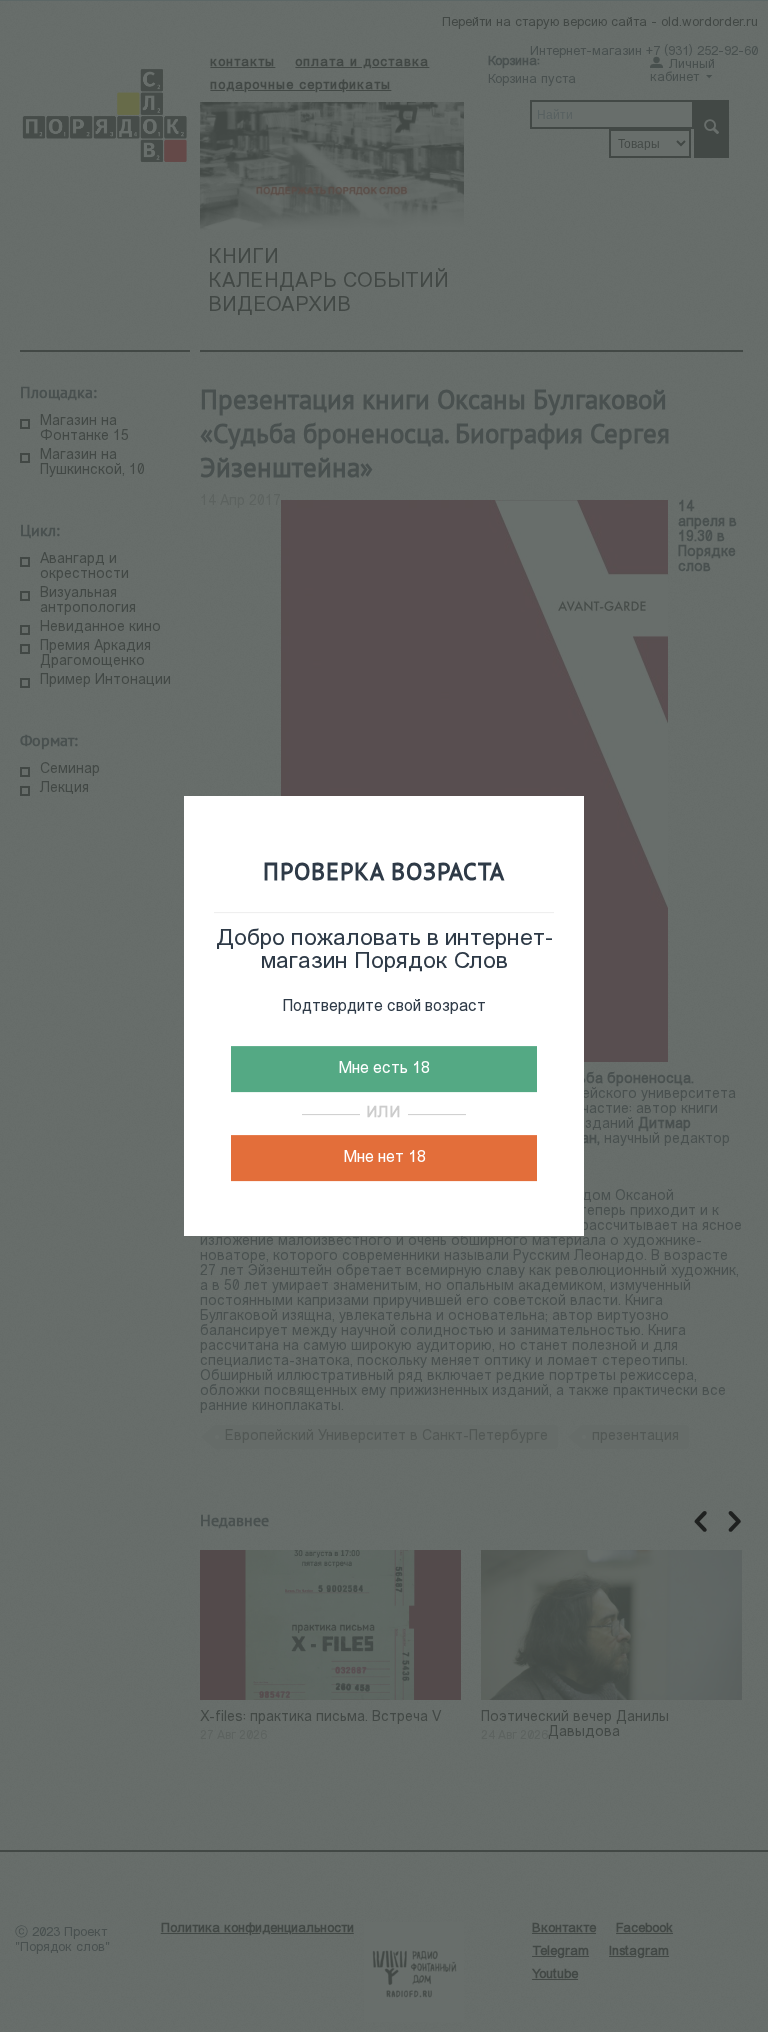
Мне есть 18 (384, 1069)
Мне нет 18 (384, 1158)
